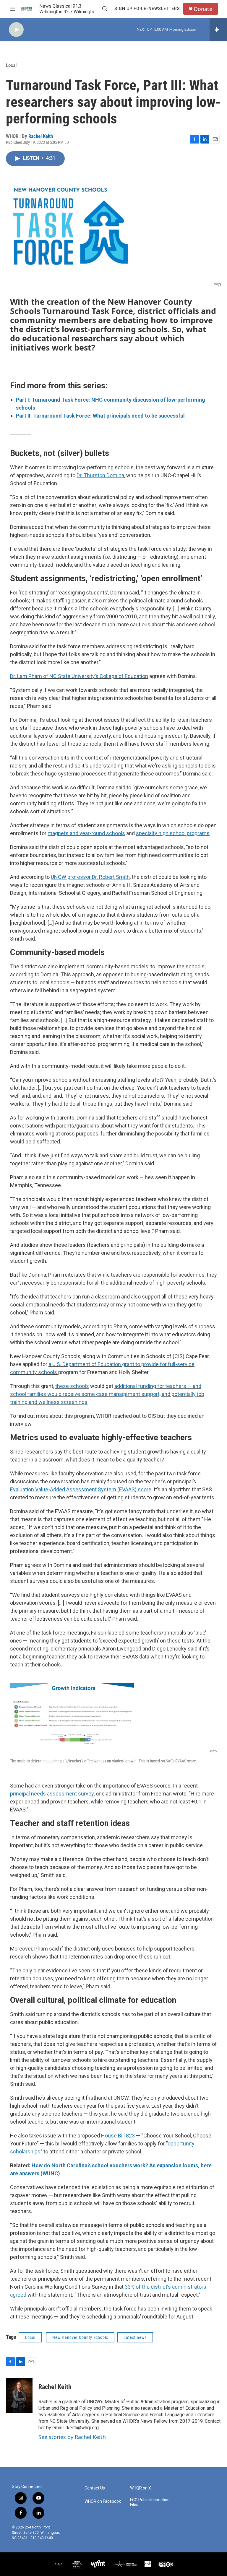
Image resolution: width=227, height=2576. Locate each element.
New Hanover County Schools (80, 2337)
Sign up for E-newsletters (147, 9)
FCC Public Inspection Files (150, 2502)
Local (11, 65)
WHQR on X (141, 2488)
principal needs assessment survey (52, 1794)
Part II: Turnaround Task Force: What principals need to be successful (100, 416)
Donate (203, 9)
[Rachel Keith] (19, 2396)
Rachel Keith (41, 136)
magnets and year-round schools (86, 833)
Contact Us (95, 2488)
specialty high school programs (173, 833)
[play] (16, 30)
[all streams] (218, 30)
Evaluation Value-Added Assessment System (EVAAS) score (81, 1489)
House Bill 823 (118, 2136)
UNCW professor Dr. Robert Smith (90, 877)
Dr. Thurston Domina (100, 475)
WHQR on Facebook (103, 2501)
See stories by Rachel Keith (72, 2437)
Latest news (135, 2337)
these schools (72, 1386)
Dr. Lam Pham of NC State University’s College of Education (79, 676)
